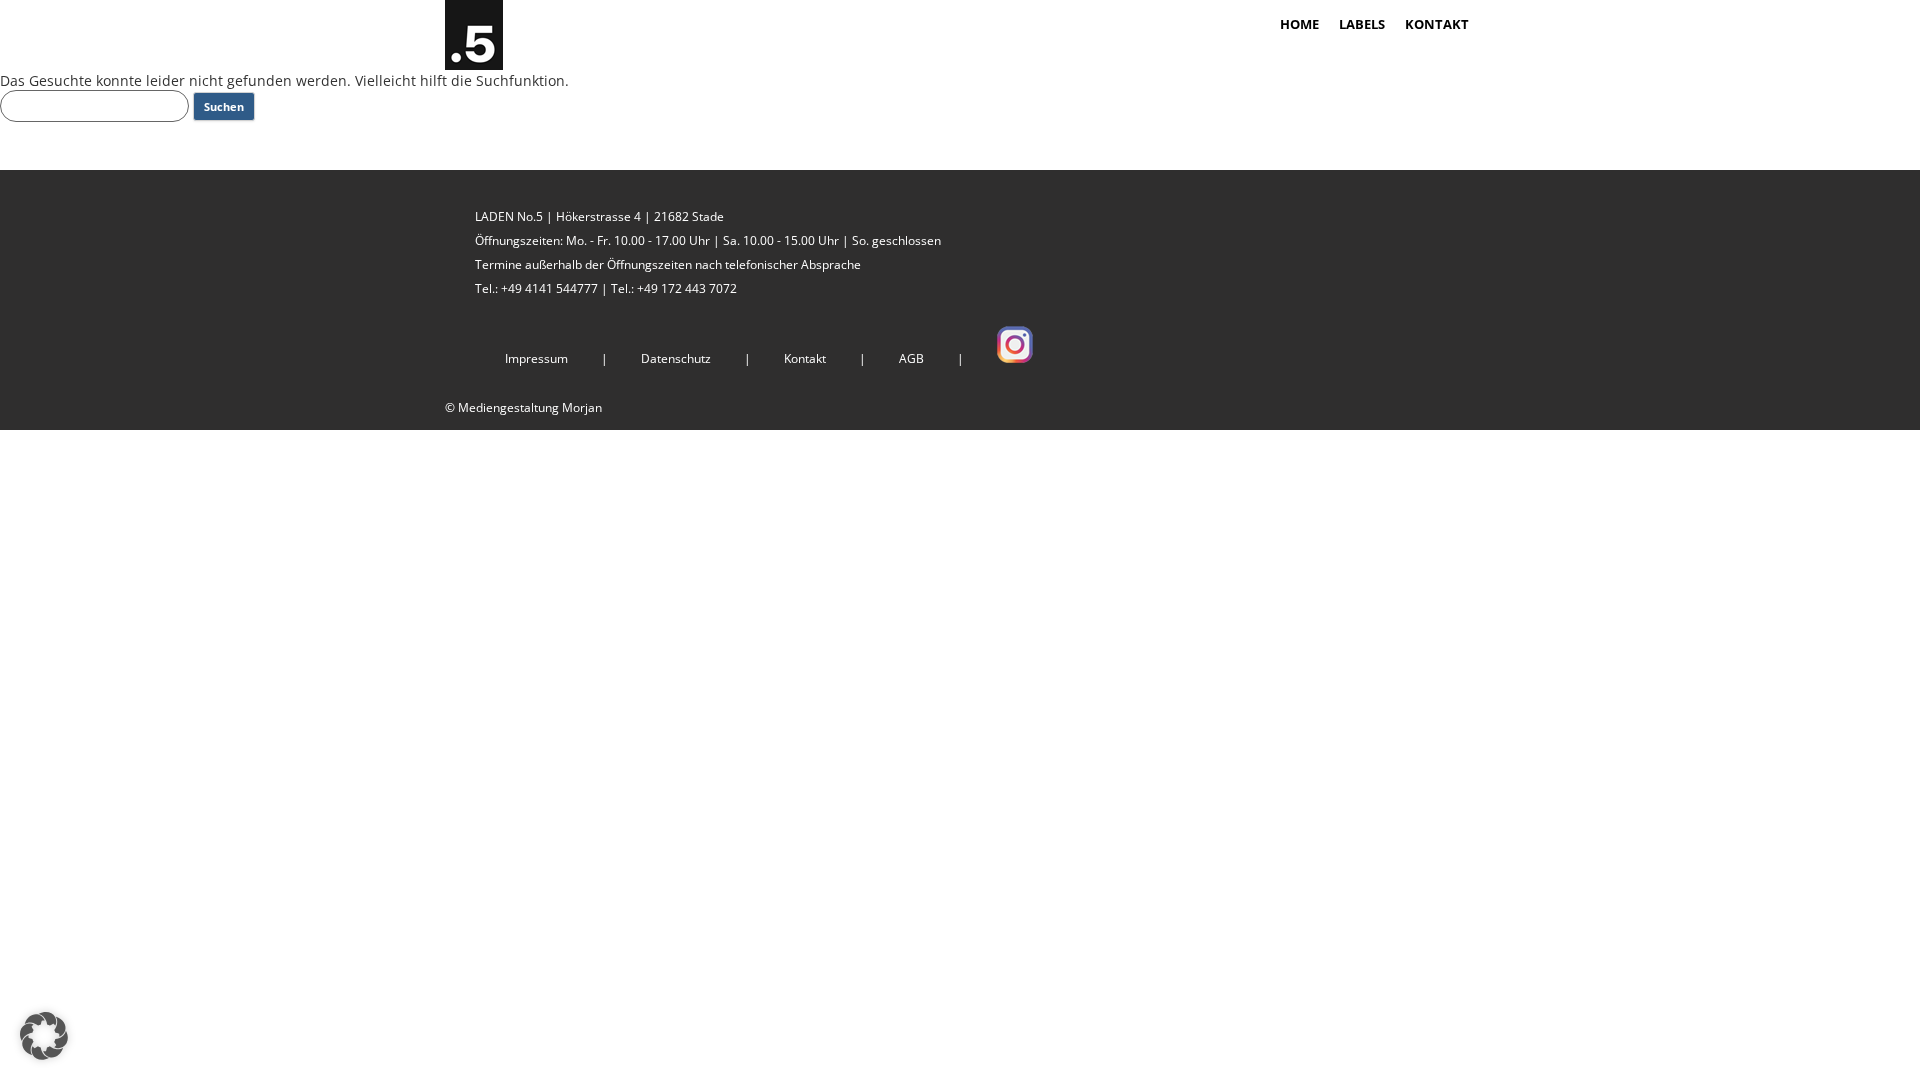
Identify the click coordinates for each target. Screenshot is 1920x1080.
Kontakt (805, 358)
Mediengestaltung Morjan (530, 407)
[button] (44, 1036)
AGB (911, 358)
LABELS (1362, 24)
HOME (1299, 24)
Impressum (536, 358)
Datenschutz (676, 358)
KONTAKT (1437, 24)
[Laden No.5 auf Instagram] (1015, 358)
